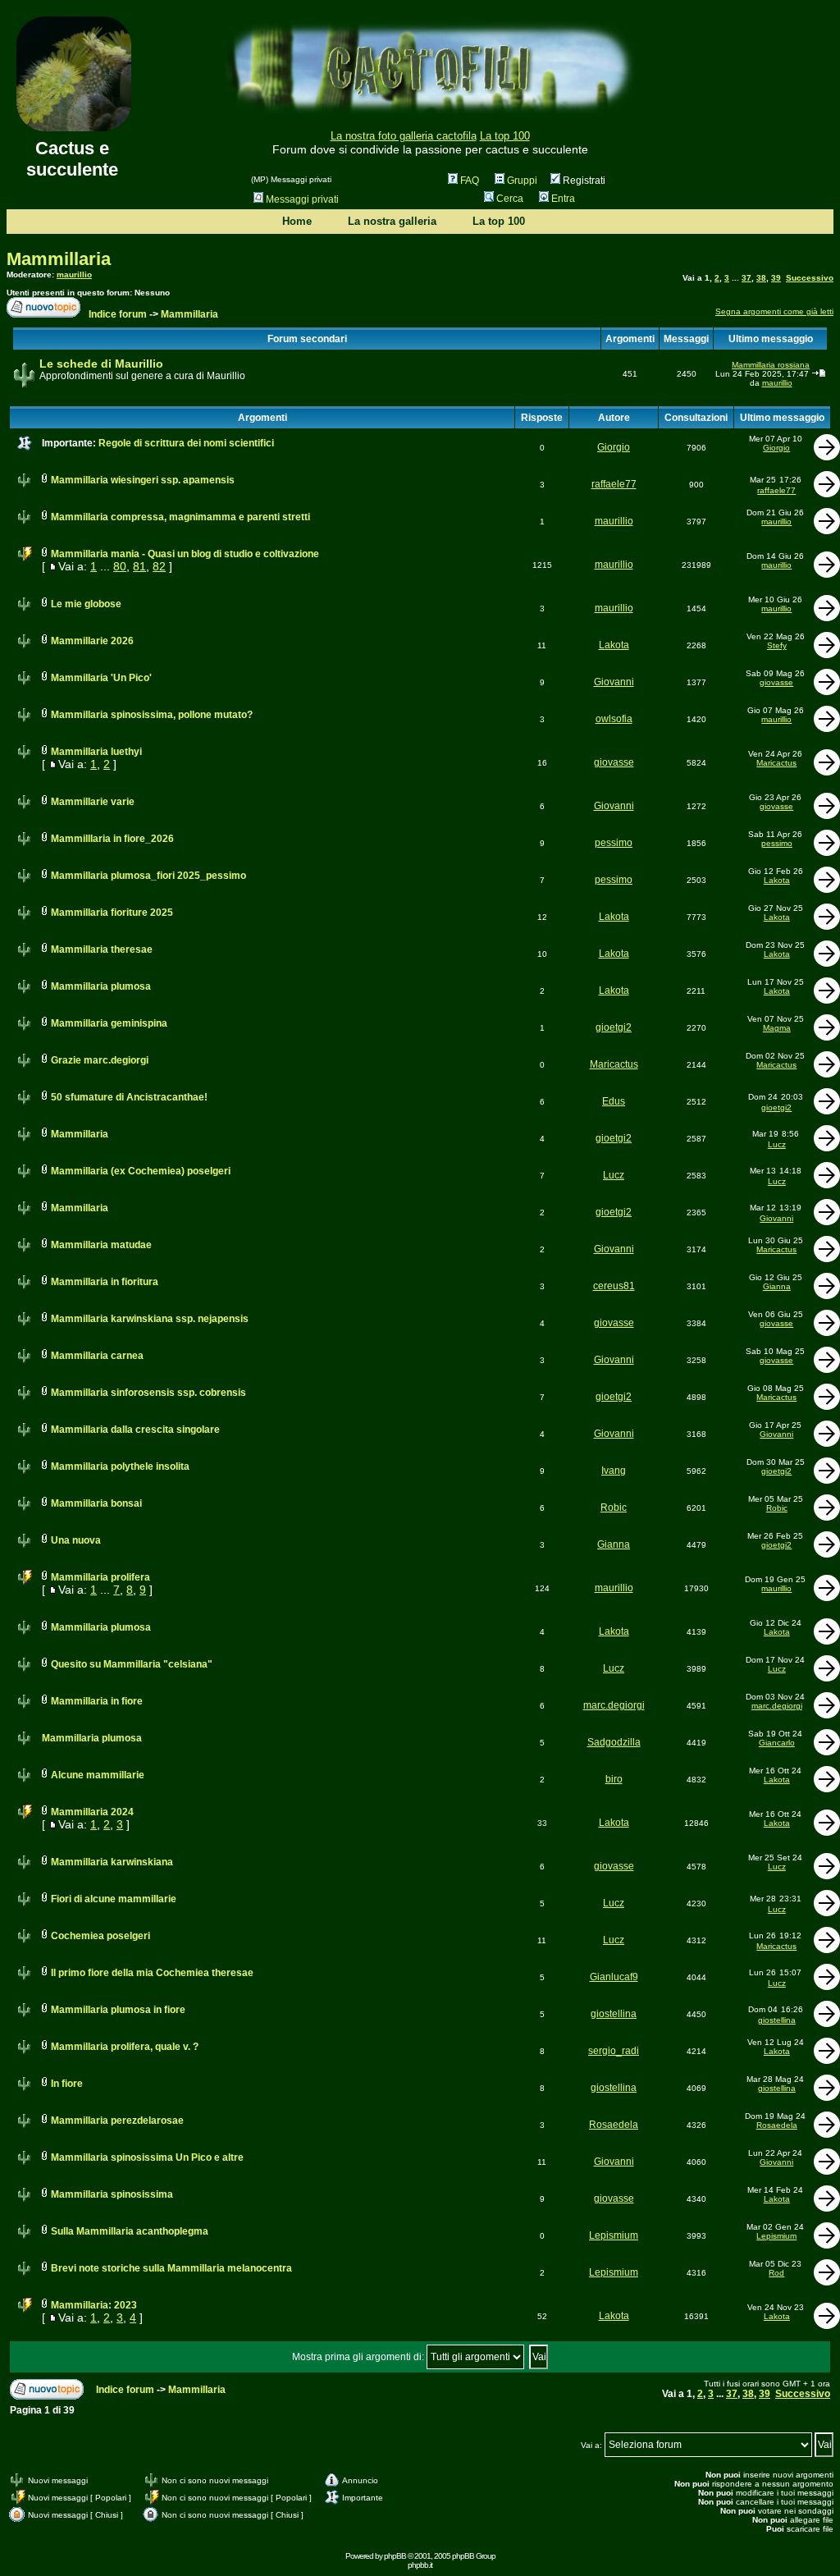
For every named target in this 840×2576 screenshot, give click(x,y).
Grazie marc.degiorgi (100, 1060)
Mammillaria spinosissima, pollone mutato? (152, 715)
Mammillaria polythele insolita (120, 1466)
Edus (614, 1101)
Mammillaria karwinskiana (112, 1862)
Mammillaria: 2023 (94, 2305)
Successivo (810, 278)
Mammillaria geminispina (109, 1023)
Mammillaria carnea (97, 1356)
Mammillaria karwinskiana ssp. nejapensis (150, 1319)
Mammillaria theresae (102, 949)
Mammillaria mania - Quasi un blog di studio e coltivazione (185, 554)
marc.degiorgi (614, 1705)
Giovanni (614, 682)
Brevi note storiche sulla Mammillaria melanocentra (171, 2268)
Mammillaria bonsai (96, 1503)
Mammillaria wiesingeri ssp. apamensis (143, 480)
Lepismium (614, 2235)
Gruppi (522, 181)
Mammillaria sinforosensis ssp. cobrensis (148, 1393)
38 (761, 278)
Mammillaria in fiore (97, 1701)
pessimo (614, 843)
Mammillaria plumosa (101, 986)
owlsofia (614, 719)
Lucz (777, 1144)
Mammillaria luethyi (96, 752)
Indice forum (118, 314)
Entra (563, 199)
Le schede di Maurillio (101, 364)
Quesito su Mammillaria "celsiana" (132, 1664)
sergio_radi (614, 2051)
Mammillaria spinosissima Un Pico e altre (147, 2157)
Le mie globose (86, 604)
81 (139, 566)
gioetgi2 (614, 1027)
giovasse (776, 682)
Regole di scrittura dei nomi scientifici (186, 443)
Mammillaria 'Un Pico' (101, 678)
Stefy (777, 645)
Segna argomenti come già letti (774, 311)
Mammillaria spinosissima (112, 2194)
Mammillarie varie (93, 802)
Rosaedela (614, 2125)
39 (776, 278)
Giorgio (614, 447)
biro (614, 1779)
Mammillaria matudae (101, 1245)
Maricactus (776, 763)
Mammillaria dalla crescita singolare (135, 1430)
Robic (614, 1508)
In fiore (67, 2084)
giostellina (614, 2014)
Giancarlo (777, 1743)
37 (746, 278)
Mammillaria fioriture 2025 (112, 913)
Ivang (614, 1471)
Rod (776, 2273)
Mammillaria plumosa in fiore (118, 2010)
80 (120, 566)
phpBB (395, 2556)
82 (159, 566)
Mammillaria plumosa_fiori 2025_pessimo (148, 876)
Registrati (583, 181)
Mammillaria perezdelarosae (117, 2121)
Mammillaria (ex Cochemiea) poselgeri (141, 1171)
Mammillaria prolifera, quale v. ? (125, 2047)
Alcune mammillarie (98, 1775)
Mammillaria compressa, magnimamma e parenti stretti (180, 517)
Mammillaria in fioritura (105, 1282)
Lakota (614, 645)
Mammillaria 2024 (92, 1812)
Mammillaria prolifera (100, 1577)
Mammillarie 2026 (92, 641)
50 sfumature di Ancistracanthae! (129, 1097)
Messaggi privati (302, 199)
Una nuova (76, 1540)
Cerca (510, 199)
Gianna (777, 1286)
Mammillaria (59, 259)
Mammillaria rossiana (771, 365)
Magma (777, 1028)
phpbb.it (420, 2565)
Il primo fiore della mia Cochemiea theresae (152, 1973)
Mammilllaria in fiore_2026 (112, 839)
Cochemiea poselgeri (100, 1936)
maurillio (74, 275)
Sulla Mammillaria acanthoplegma (130, 2231)
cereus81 (614, 1286)
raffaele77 (614, 484)
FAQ (470, 181)
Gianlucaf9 (614, 1977)
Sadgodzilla (614, 1742)
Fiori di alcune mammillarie (114, 1899)
